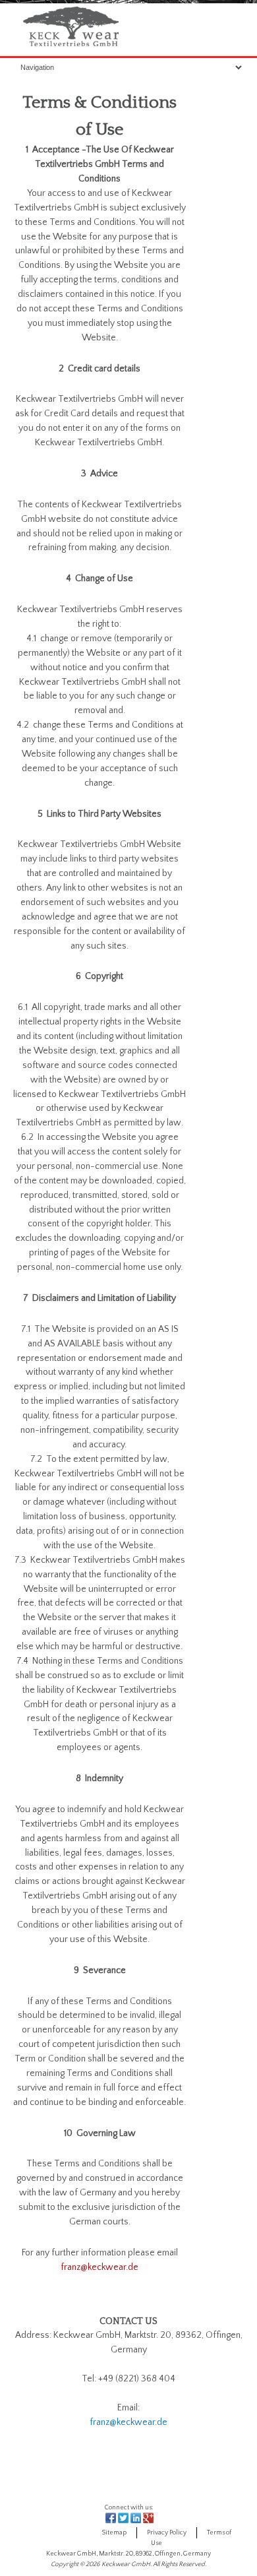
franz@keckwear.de (100, 2267)
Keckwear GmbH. (127, 2564)
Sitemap (114, 2533)
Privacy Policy (167, 2533)
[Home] (71, 47)
